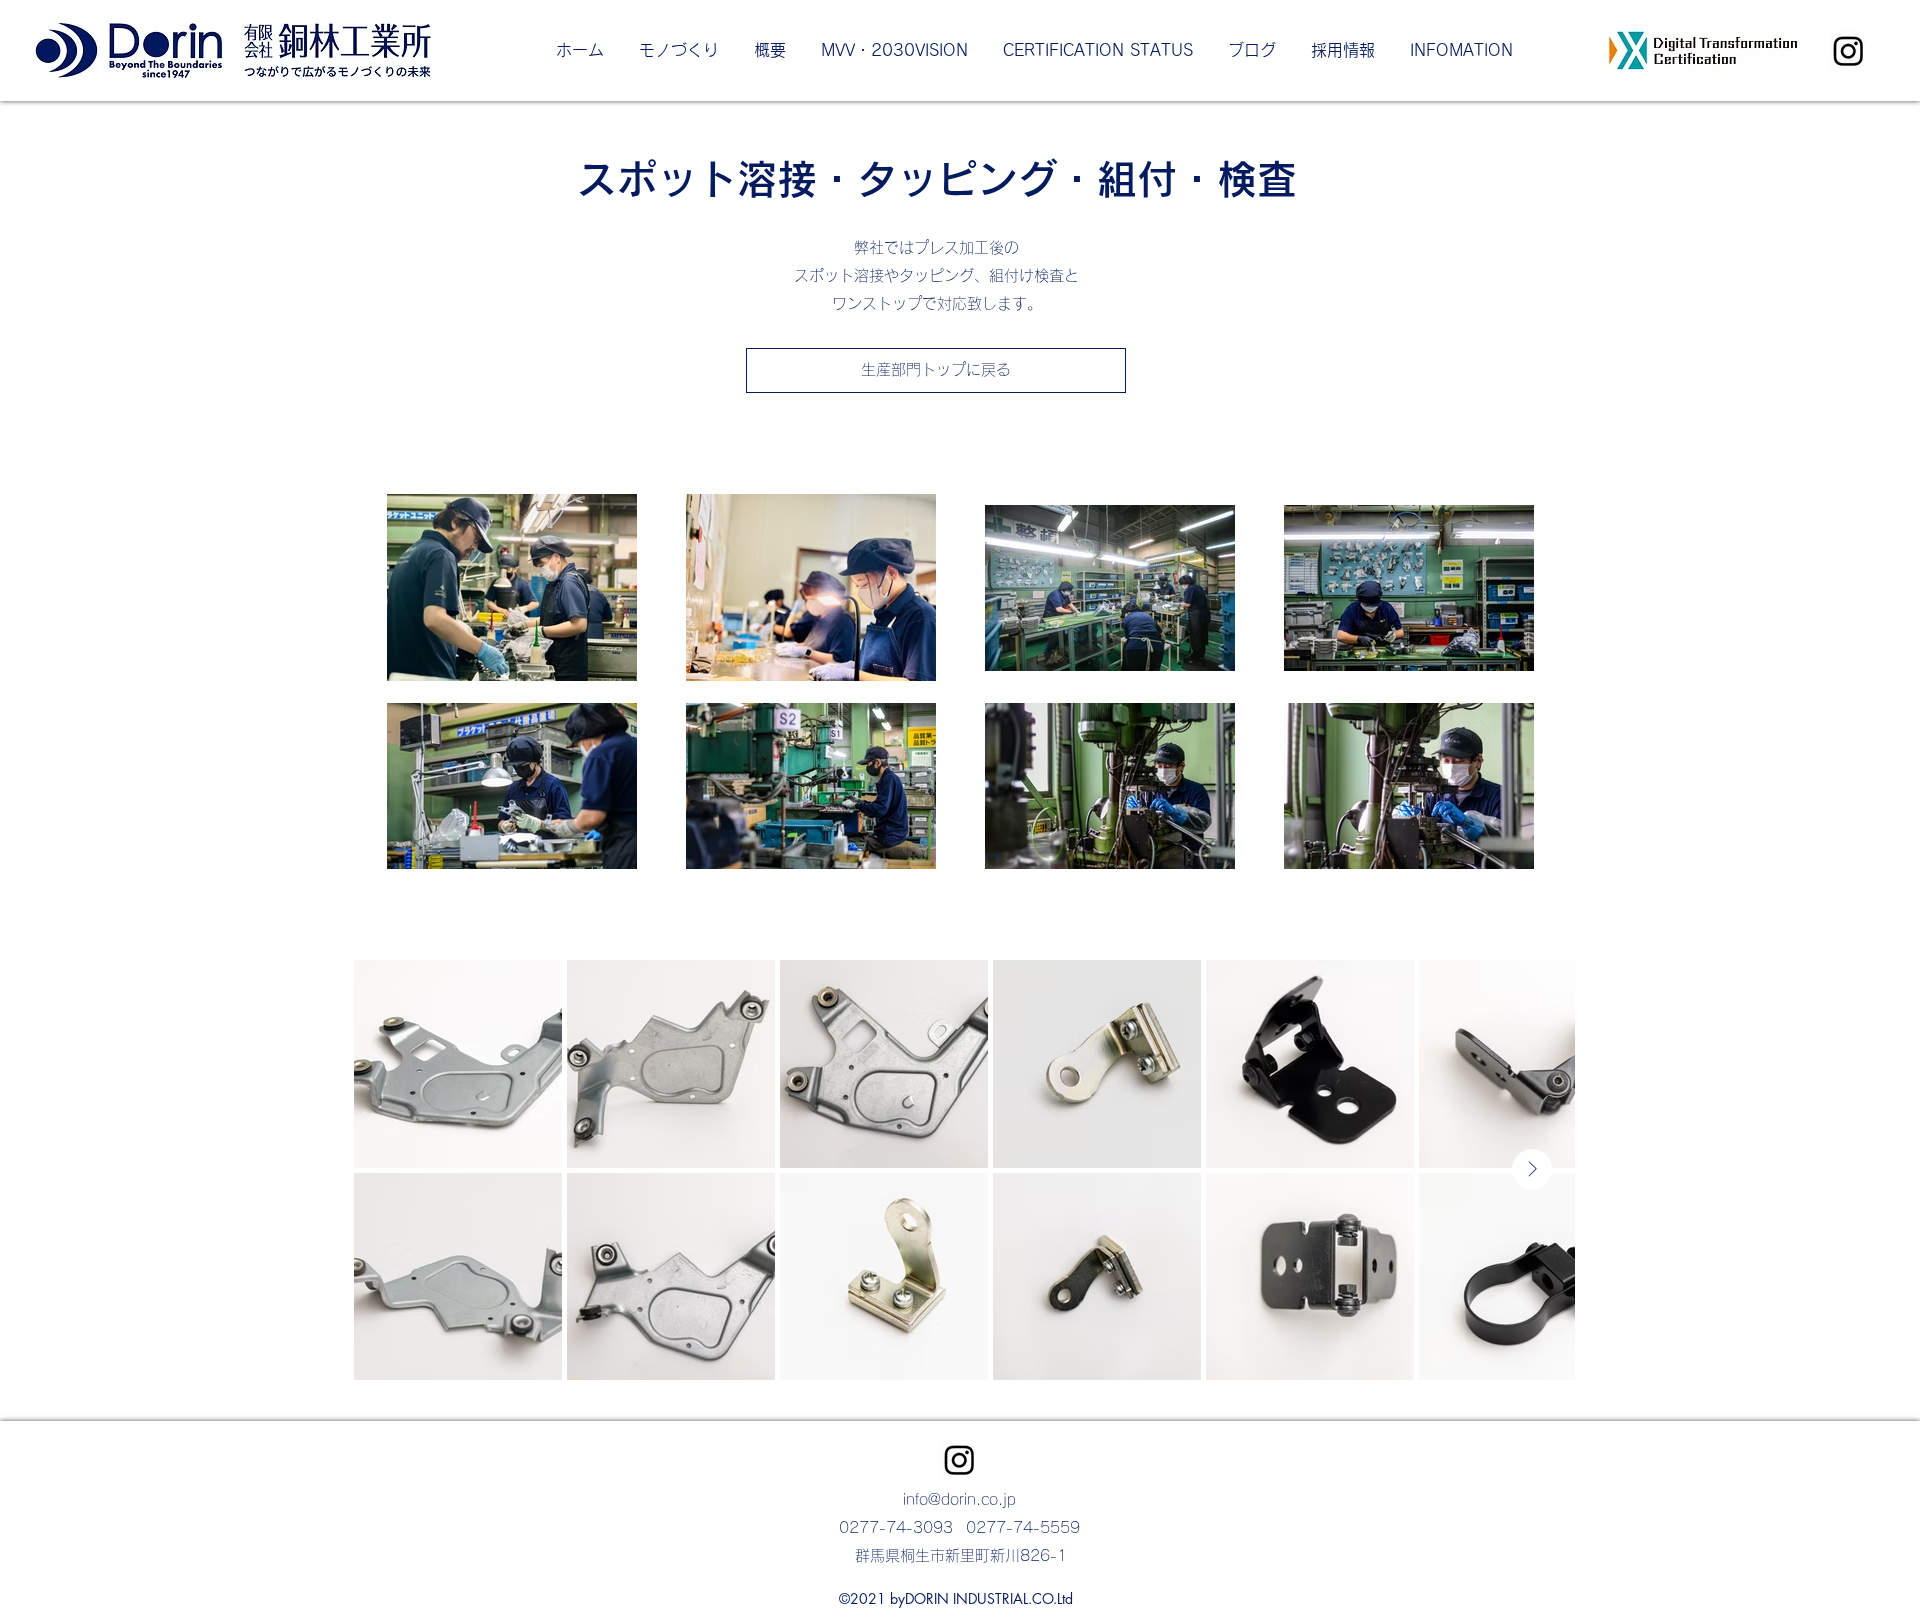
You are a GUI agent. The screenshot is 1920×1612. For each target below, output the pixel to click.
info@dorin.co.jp (959, 1499)
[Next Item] (1532, 1169)
